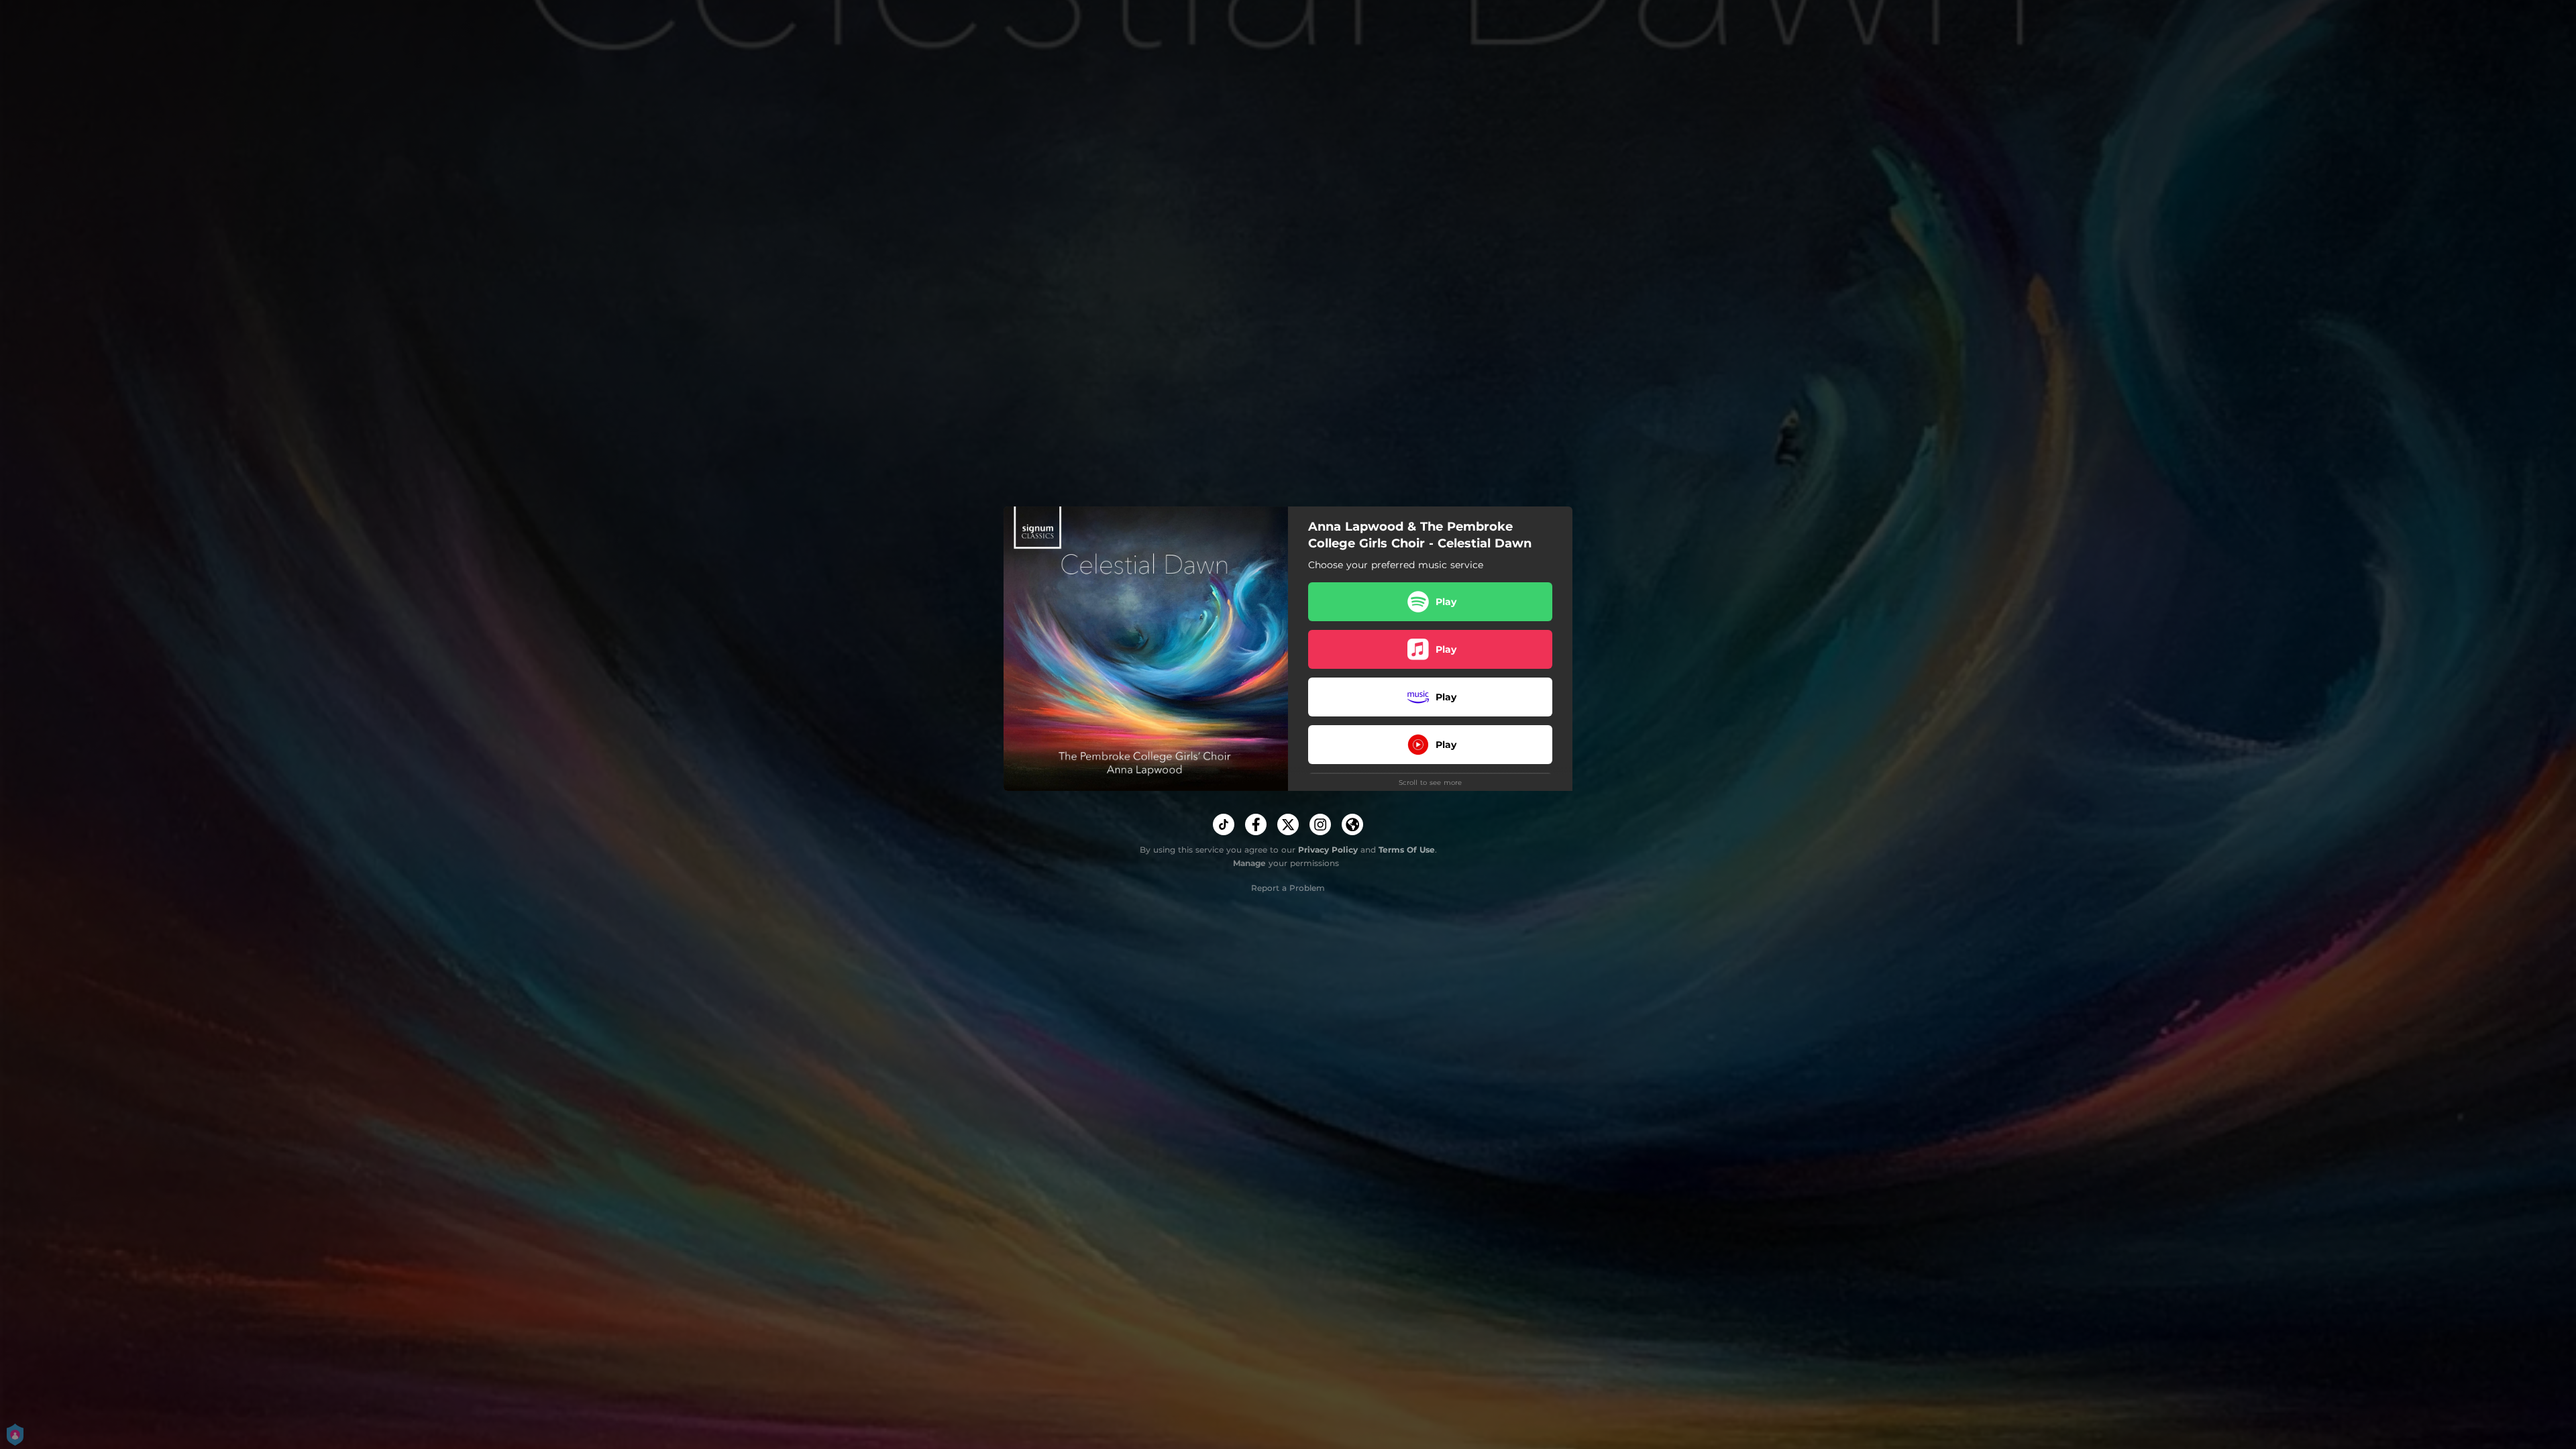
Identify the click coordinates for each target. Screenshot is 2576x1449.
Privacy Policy (1328, 850)
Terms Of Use (1407, 850)
